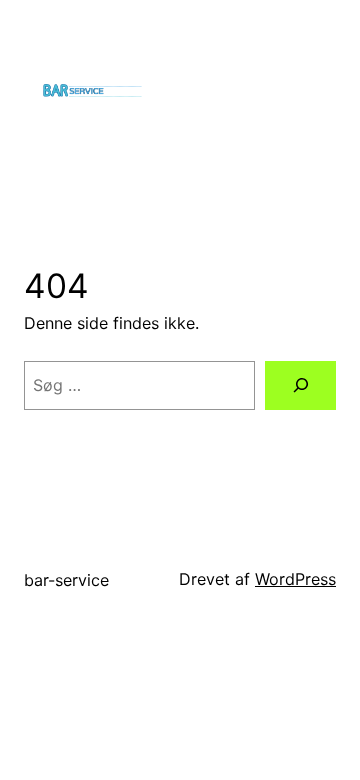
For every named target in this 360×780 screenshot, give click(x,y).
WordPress (295, 579)
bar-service (66, 580)
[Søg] (300, 385)
